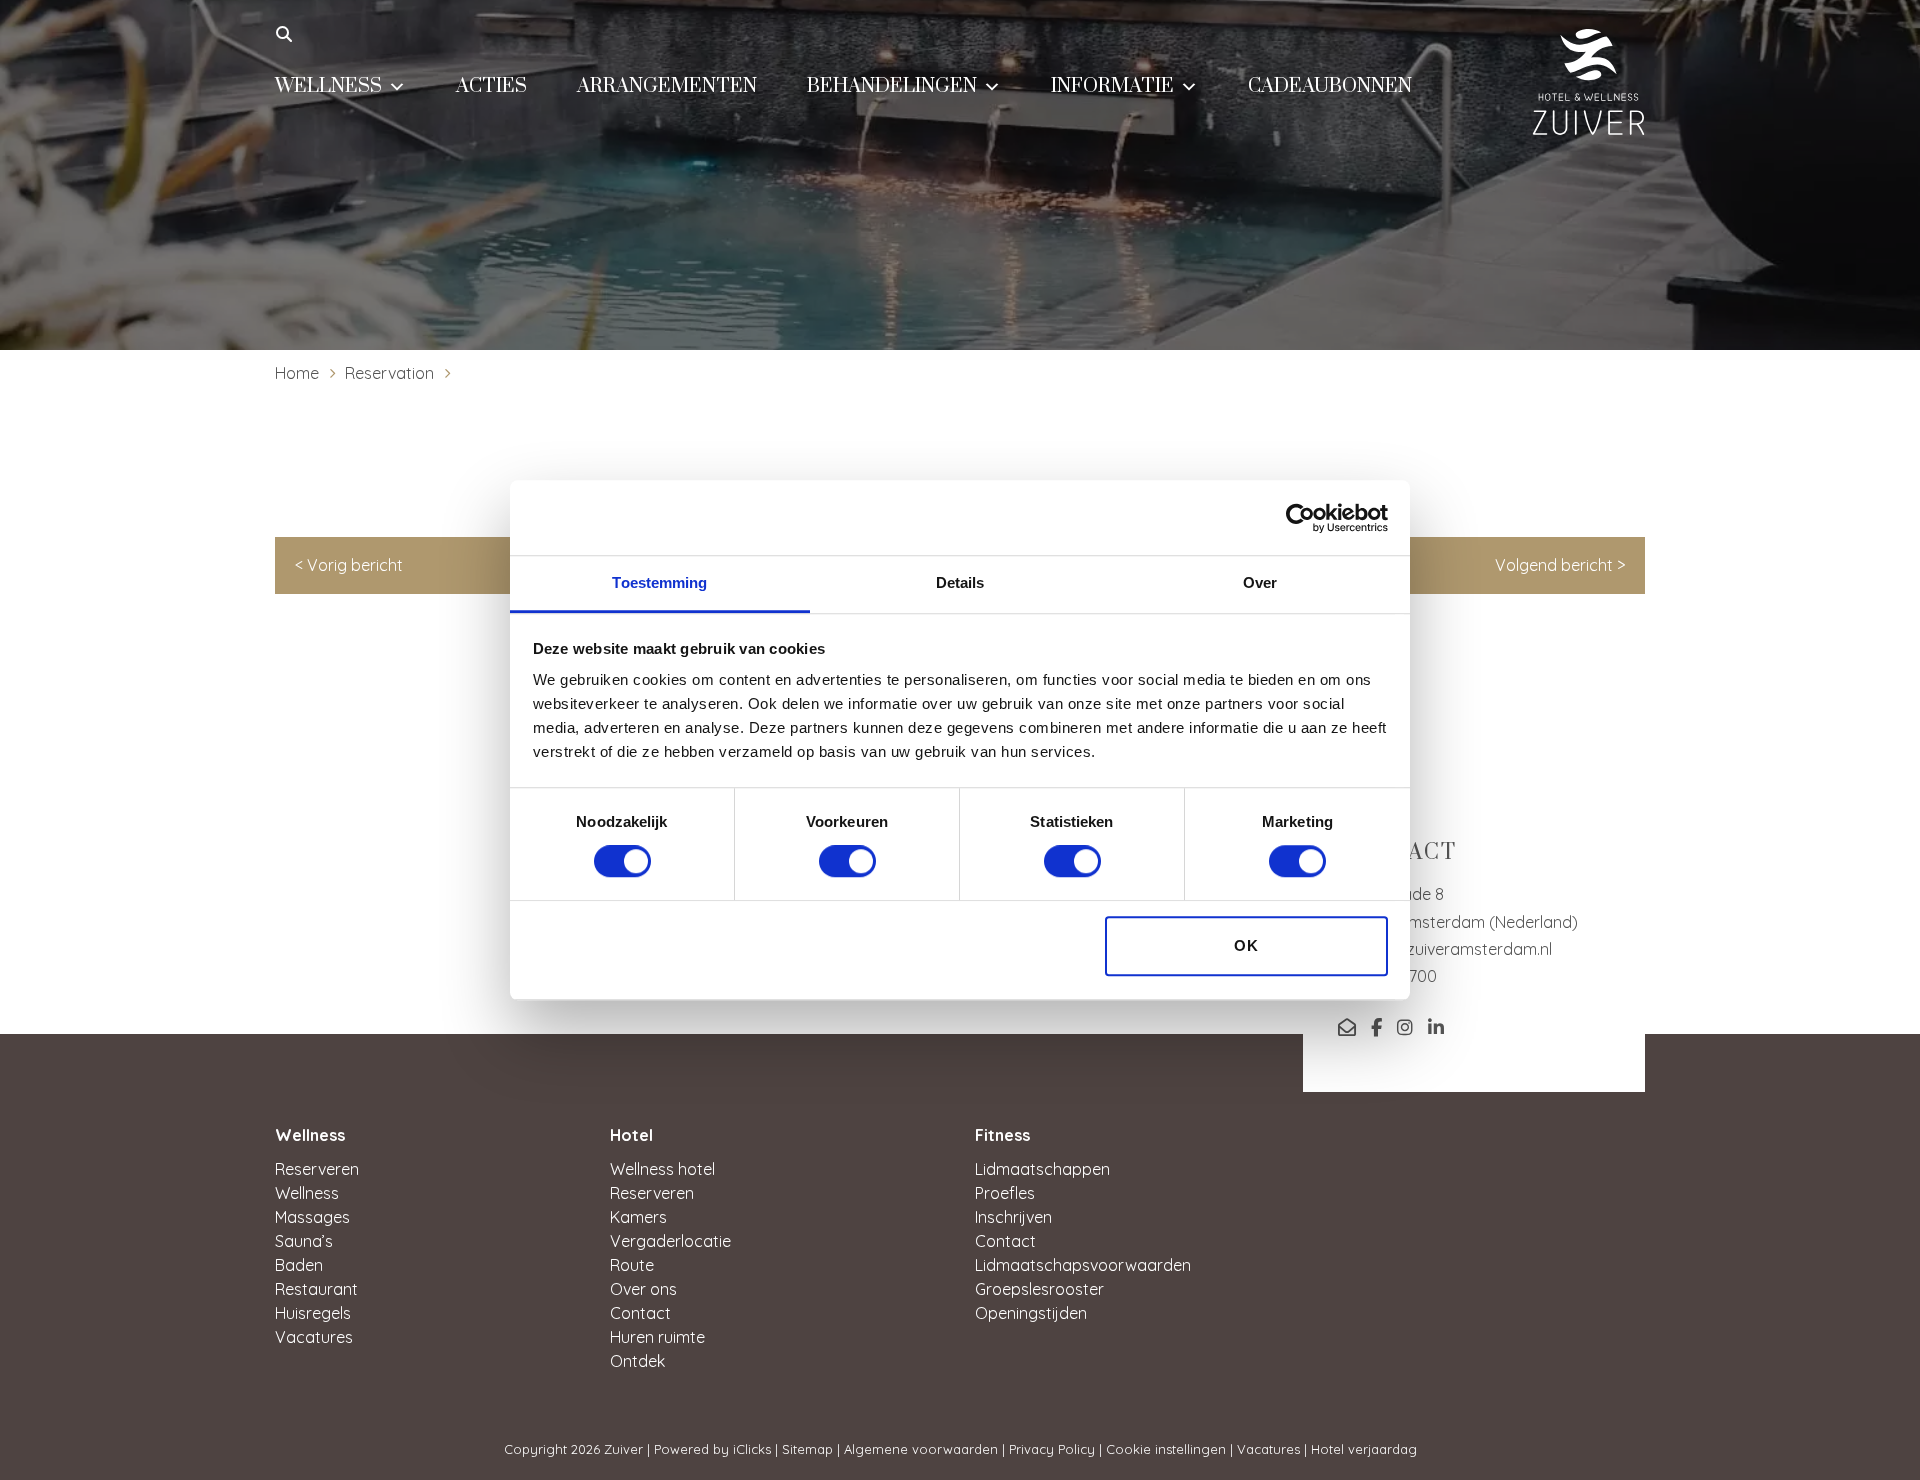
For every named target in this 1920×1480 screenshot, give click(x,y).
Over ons (643, 1289)
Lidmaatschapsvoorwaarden (1083, 1265)
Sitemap (807, 1449)
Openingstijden (1031, 1313)
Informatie (1112, 86)
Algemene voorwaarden (921, 1449)
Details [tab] (960, 582)
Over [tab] (1260, 582)
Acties (491, 86)
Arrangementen (667, 86)
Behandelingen (892, 86)
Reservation (389, 373)
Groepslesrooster (1039, 1289)
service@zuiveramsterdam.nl (1445, 949)
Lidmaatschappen (1042, 1169)
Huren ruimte (657, 1337)
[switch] (847, 862)
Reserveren (317, 1169)
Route (632, 1265)
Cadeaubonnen (1330, 86)
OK (1246, 945)
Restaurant (316, 1289)
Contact (640, 1313)
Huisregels (313, 1313)
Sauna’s (304, 1241)
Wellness (328, 86)
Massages (312, 1217)
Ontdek (637, 1361)
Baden (299, 1265)
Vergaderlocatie (670, 1241)
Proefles (1005, 1193)
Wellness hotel (662, 1169)
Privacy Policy (1052, 1449)
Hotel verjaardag (1364, 1449)
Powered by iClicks (712, 1449)
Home (297, 373)
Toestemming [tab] (659, 582)
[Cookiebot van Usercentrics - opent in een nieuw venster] (1300, 518)
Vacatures (314, 1337)
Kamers (638, 1217)
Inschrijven (1013, 1217)
